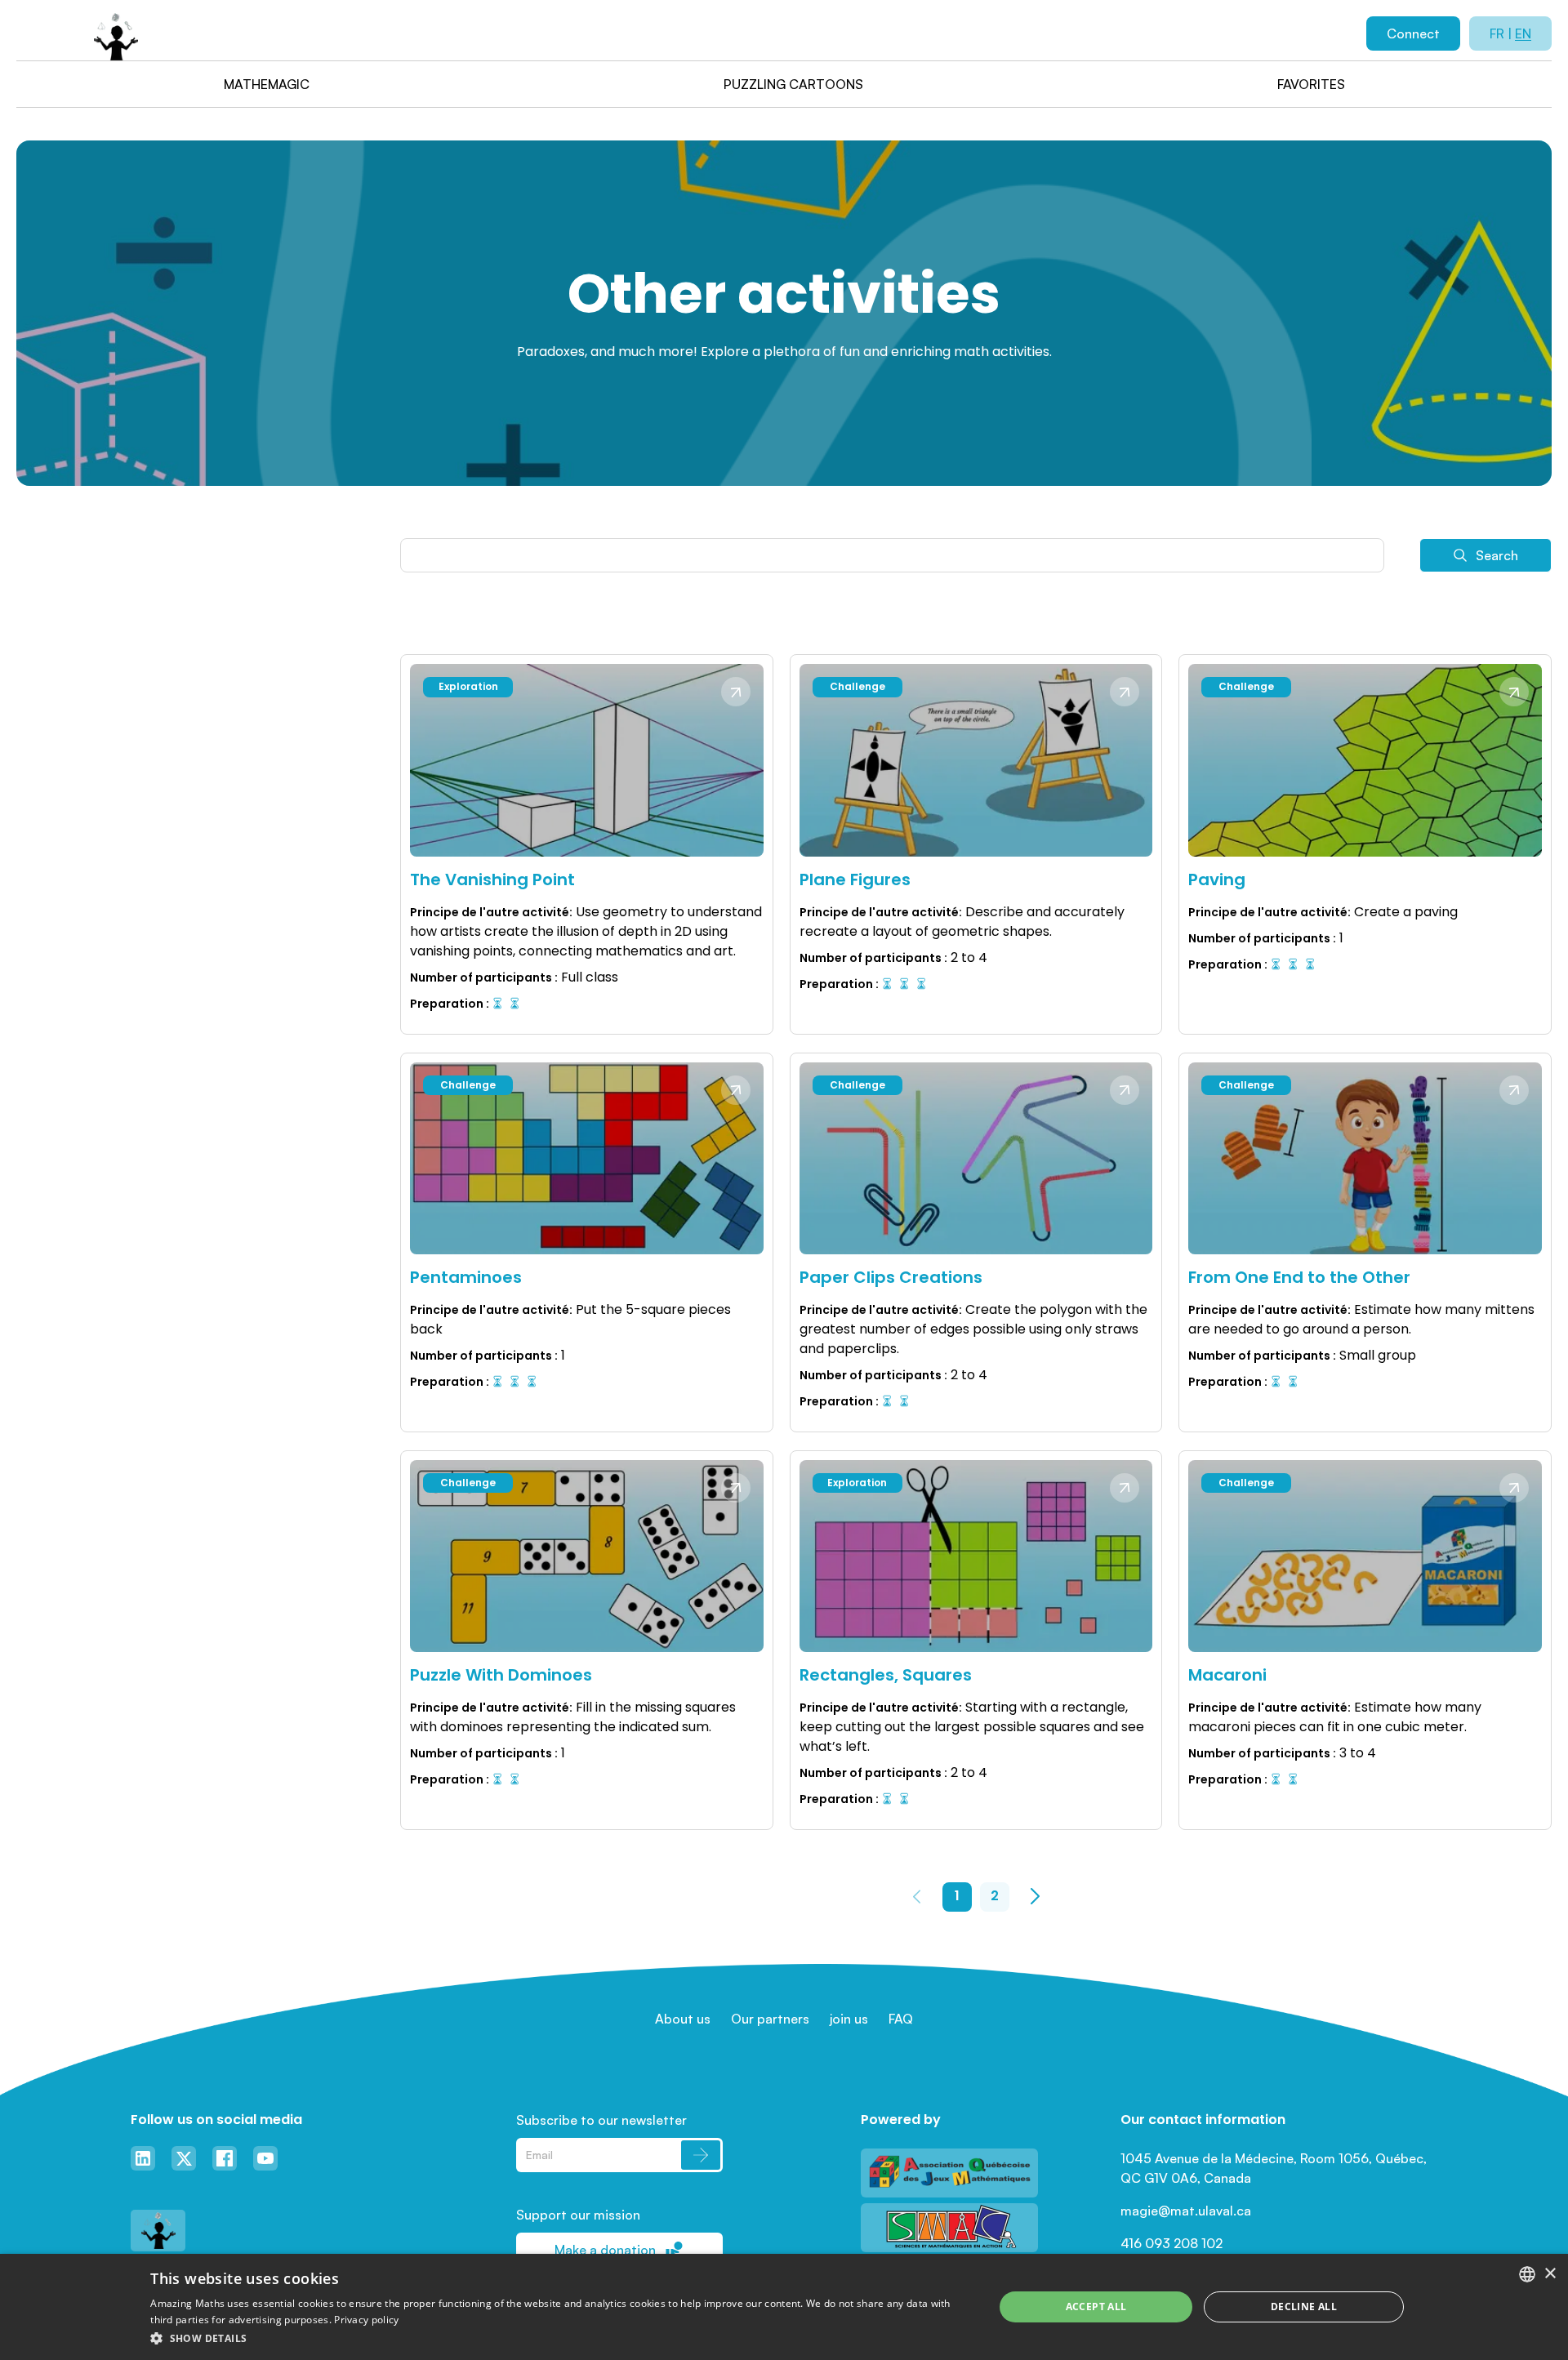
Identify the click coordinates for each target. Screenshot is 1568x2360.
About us (683, 2019)
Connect (1413, 33)
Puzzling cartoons (793, 84)
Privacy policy (366, 2320)
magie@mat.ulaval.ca (1186, 2211)
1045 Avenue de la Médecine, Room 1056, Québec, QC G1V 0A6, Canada (1275, 2168)
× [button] (1550, 2274)
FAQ (901, 2019)
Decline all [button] (1304, 2307)
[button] (559, 2338)
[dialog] (784, 2307)
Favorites (1311, 84)
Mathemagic (267, 84)
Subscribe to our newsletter (601, 2120)
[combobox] (1527, 2274)
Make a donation (605, 2250)
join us (849, 2019)
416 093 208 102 (1172, 2243)
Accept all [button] (1096, 2307)
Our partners (770, 2019)
